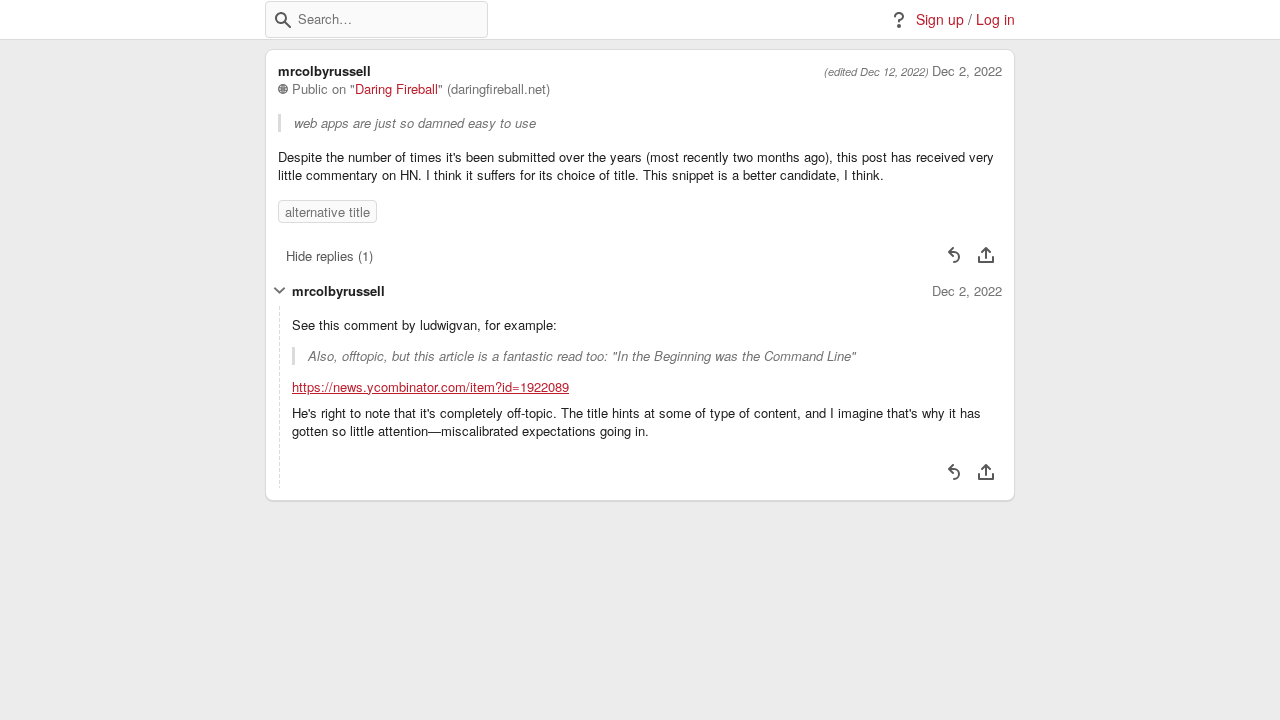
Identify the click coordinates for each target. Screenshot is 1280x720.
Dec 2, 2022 (967, 71)
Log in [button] (995, 19)
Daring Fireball (396, 89)
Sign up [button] (940, 19)
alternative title (327, 211)
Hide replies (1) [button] (329, 255)
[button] (283, 20)
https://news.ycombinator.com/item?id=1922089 (430, 387)
